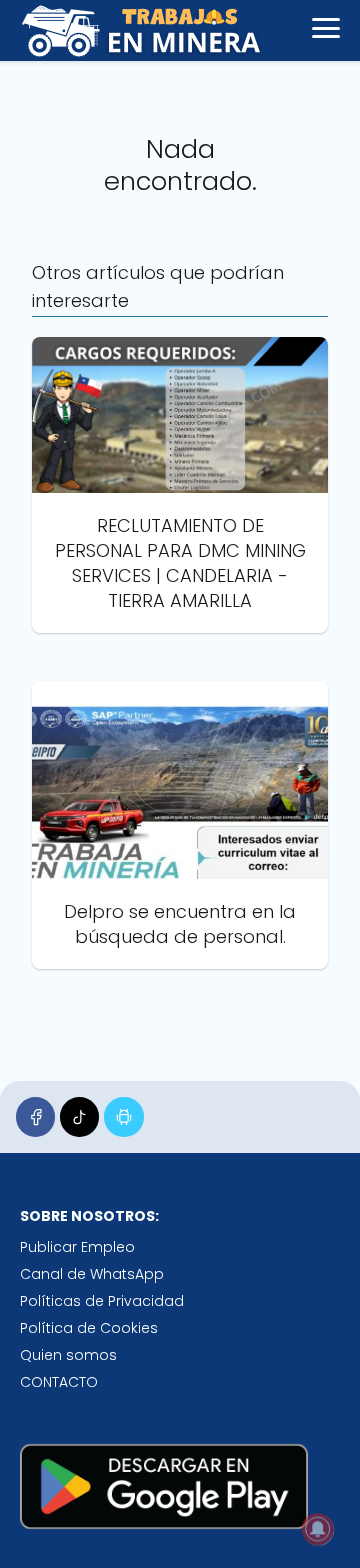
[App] (123, 1116)
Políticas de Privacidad (102, 1301)
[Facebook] (35, 1116)
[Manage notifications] (318, 1529)
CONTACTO (59, 1382)
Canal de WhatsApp (92, 1274)
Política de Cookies (89, 1328)
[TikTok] (79, 1116)
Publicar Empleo (77, 1247)
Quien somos (68, 1355)
